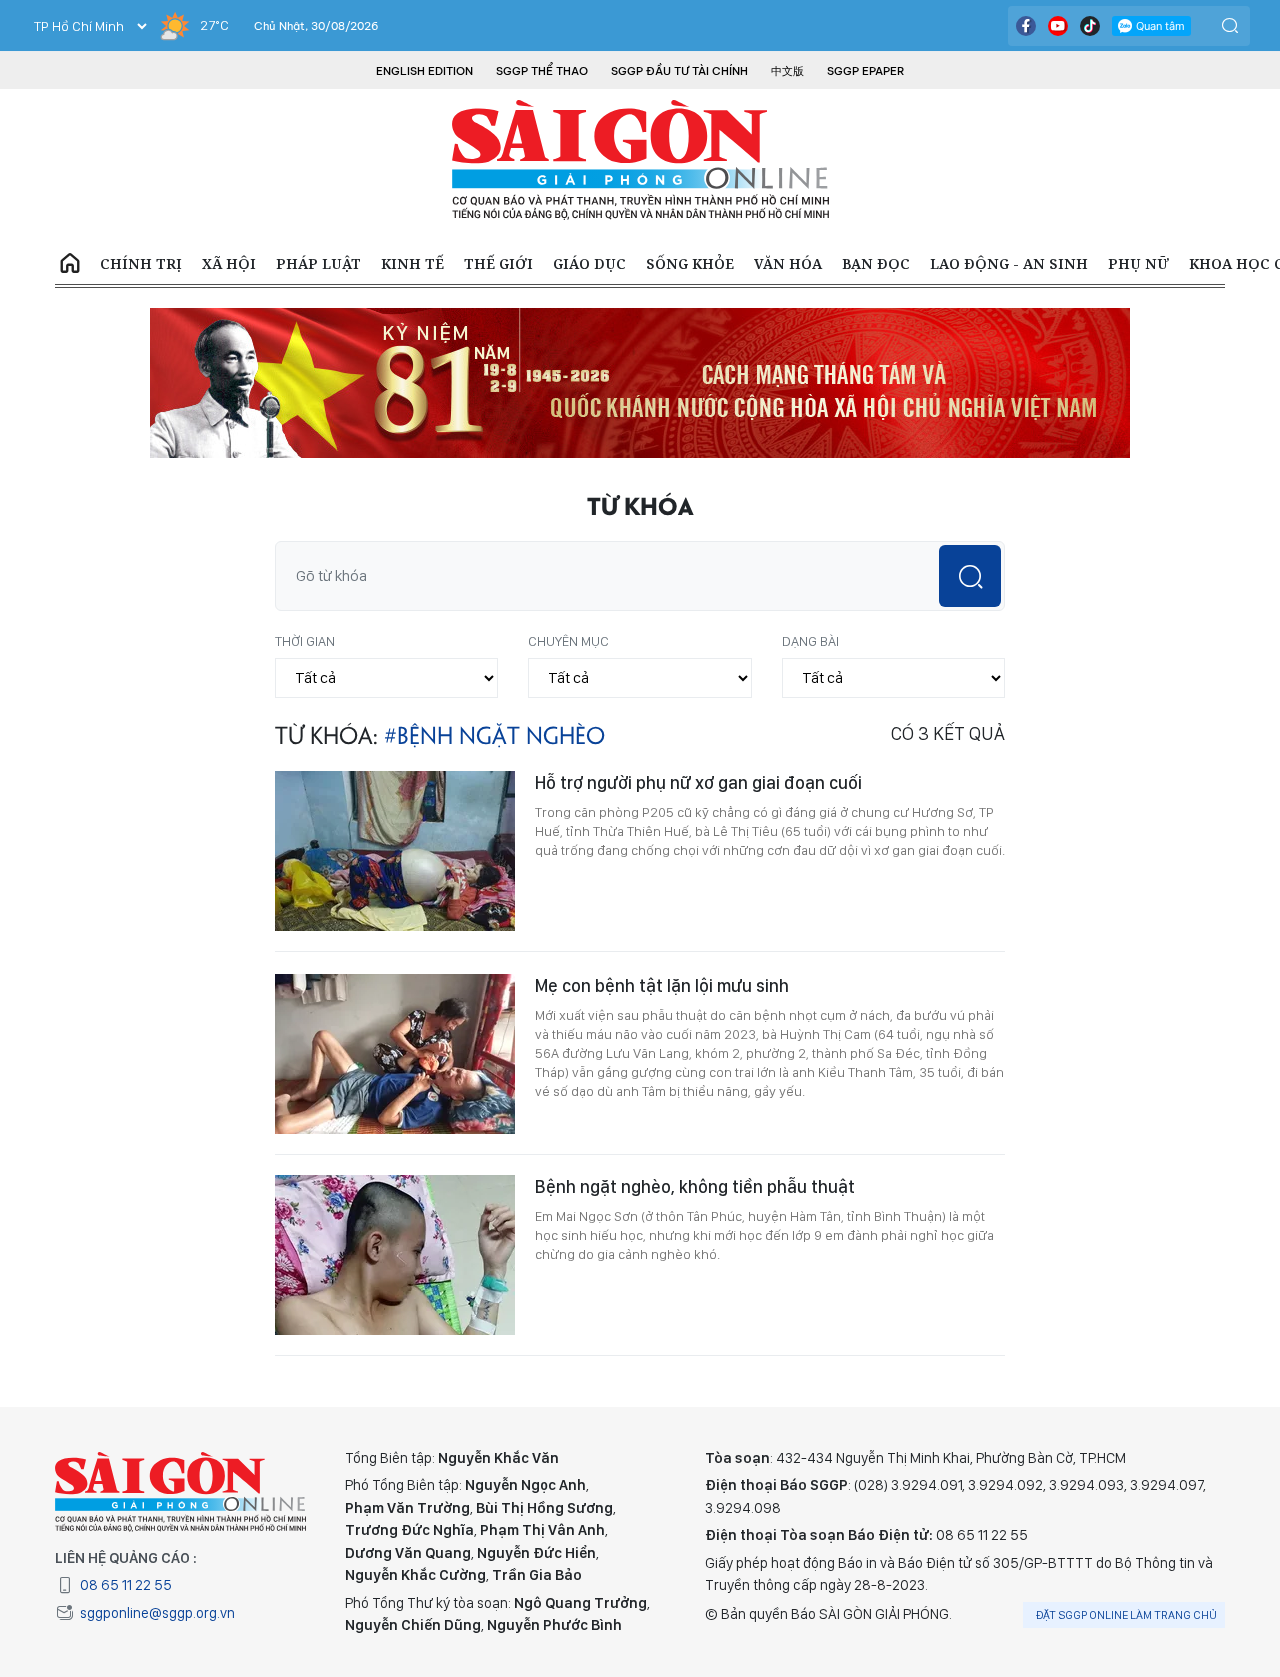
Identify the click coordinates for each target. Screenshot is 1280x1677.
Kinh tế (412, 263)
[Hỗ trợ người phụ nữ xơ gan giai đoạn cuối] (395, 851)
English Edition (424, 71)
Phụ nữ (1138, 263)
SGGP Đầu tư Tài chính (679, 71)
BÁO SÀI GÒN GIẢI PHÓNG (640, 160)
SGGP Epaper (866, 71)
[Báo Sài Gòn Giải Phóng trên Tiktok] (1090, 26)
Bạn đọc (876, 263)
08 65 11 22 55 (126, 1585)
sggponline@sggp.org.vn (157, 1613)
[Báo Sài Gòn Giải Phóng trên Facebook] (1026, 26)
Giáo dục (589, 263)
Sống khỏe (690, 263)
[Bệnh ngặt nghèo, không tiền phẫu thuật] (395, 1255)
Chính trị (141, 263)
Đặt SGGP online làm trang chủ (1126, 1615)
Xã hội (229, 263)
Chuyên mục (568, 641)
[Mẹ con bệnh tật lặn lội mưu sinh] (395, 1054)
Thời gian (305, 641)
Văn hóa (788, 263)
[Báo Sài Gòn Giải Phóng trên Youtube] (1058, 26)
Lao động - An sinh (1009, 263)
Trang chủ (70, 264)
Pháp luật (318, 263)
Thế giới (498, 263)
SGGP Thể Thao (542, 71)
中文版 (787, 71)
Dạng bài (810, 641)
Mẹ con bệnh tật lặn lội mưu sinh (662, 985)
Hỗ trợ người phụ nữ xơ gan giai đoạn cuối (698, 782)
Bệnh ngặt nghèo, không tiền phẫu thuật (695, 1186)
